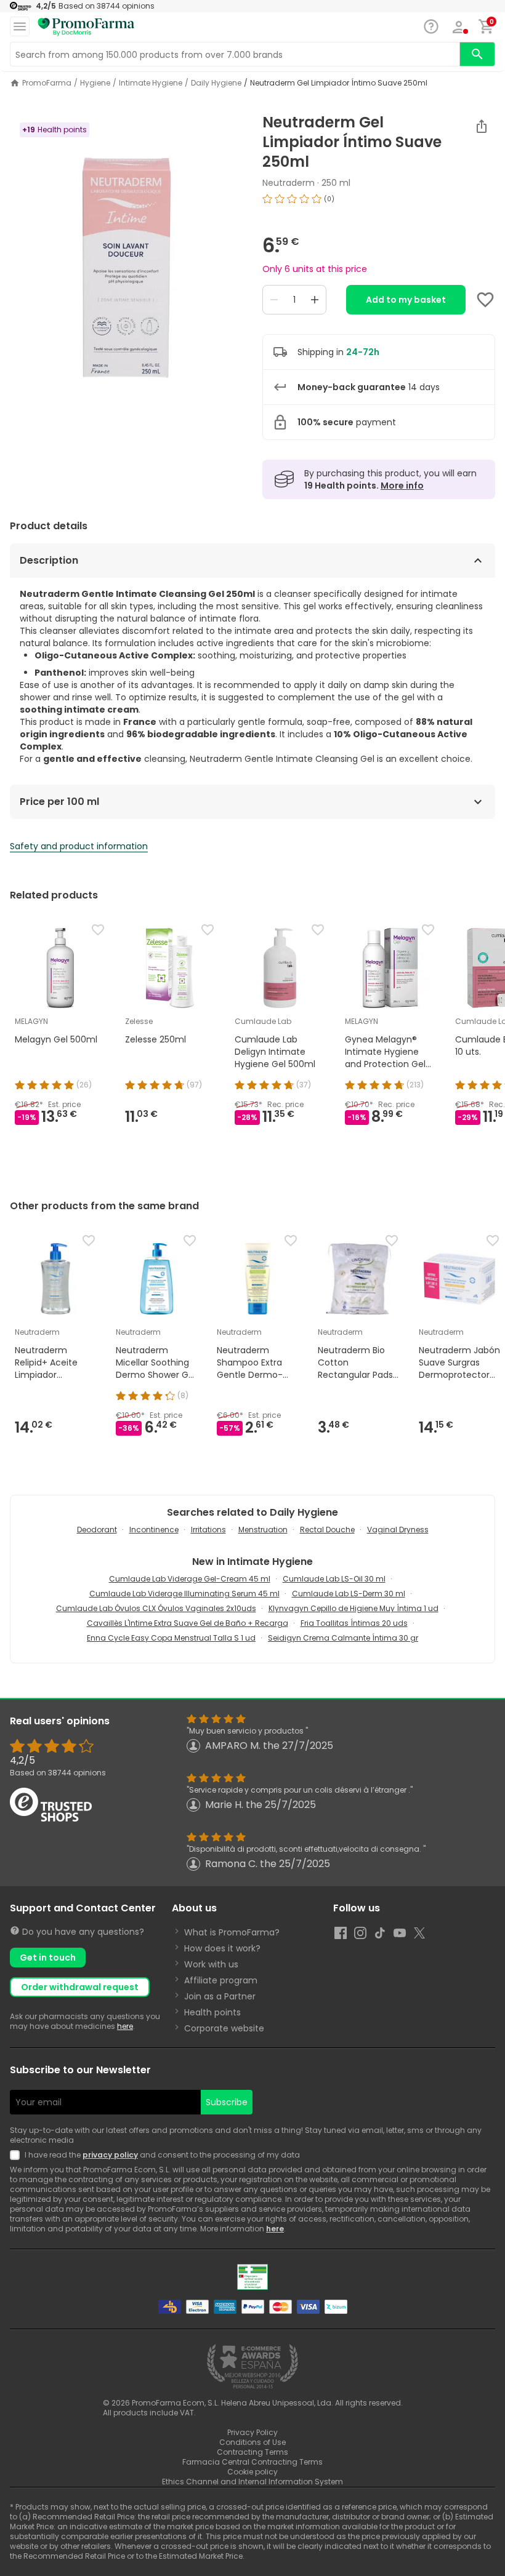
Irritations (208, 1530)
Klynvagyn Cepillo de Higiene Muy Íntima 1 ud (353, 1608)
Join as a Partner (220, 1996)
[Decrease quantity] (274, 300)
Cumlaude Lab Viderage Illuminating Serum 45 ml (184, 1594)
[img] (126, 268)
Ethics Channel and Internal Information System (252, 2482)
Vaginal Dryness (398, 1530)
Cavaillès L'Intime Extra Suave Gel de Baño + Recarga (188, 1623)
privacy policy (110, 2155)
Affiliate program (221, 1980)
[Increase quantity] (315, 300)
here (125, 2026)
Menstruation (263, 1530)
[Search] (477, 54)
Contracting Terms (252, 2452)
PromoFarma (47, 83)
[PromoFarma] (86, 27)
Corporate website (224, 2028)
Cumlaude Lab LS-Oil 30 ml (334, 1579)
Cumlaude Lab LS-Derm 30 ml (349, 1594)
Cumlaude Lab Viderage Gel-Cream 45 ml (190, 1579)
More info (402, 486)
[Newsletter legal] (17, 2155)
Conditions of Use (252, 2442)
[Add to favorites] (485, 300)
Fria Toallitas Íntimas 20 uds (354, 1623)
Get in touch (48, 1958)
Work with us (211, 1964)
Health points (212, 2012)
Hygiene (95, 83)
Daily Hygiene (216, 83)
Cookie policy (252, 2472)
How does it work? (222, 1948)
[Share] (482, 126)
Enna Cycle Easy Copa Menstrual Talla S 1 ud (171, 1638)
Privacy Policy (252, 2432)
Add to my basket (406, 300)
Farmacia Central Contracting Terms (252, 2462)
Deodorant (97, 1530)
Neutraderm (289, 183)
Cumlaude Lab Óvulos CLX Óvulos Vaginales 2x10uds (156, 1608)
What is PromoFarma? (232, 1932)
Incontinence (154, 1530)
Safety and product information (79, 846)
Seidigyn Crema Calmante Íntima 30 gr (343, 1638)
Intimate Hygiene (151, 83)
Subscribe (227, 2102)
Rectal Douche (327, 1530)
